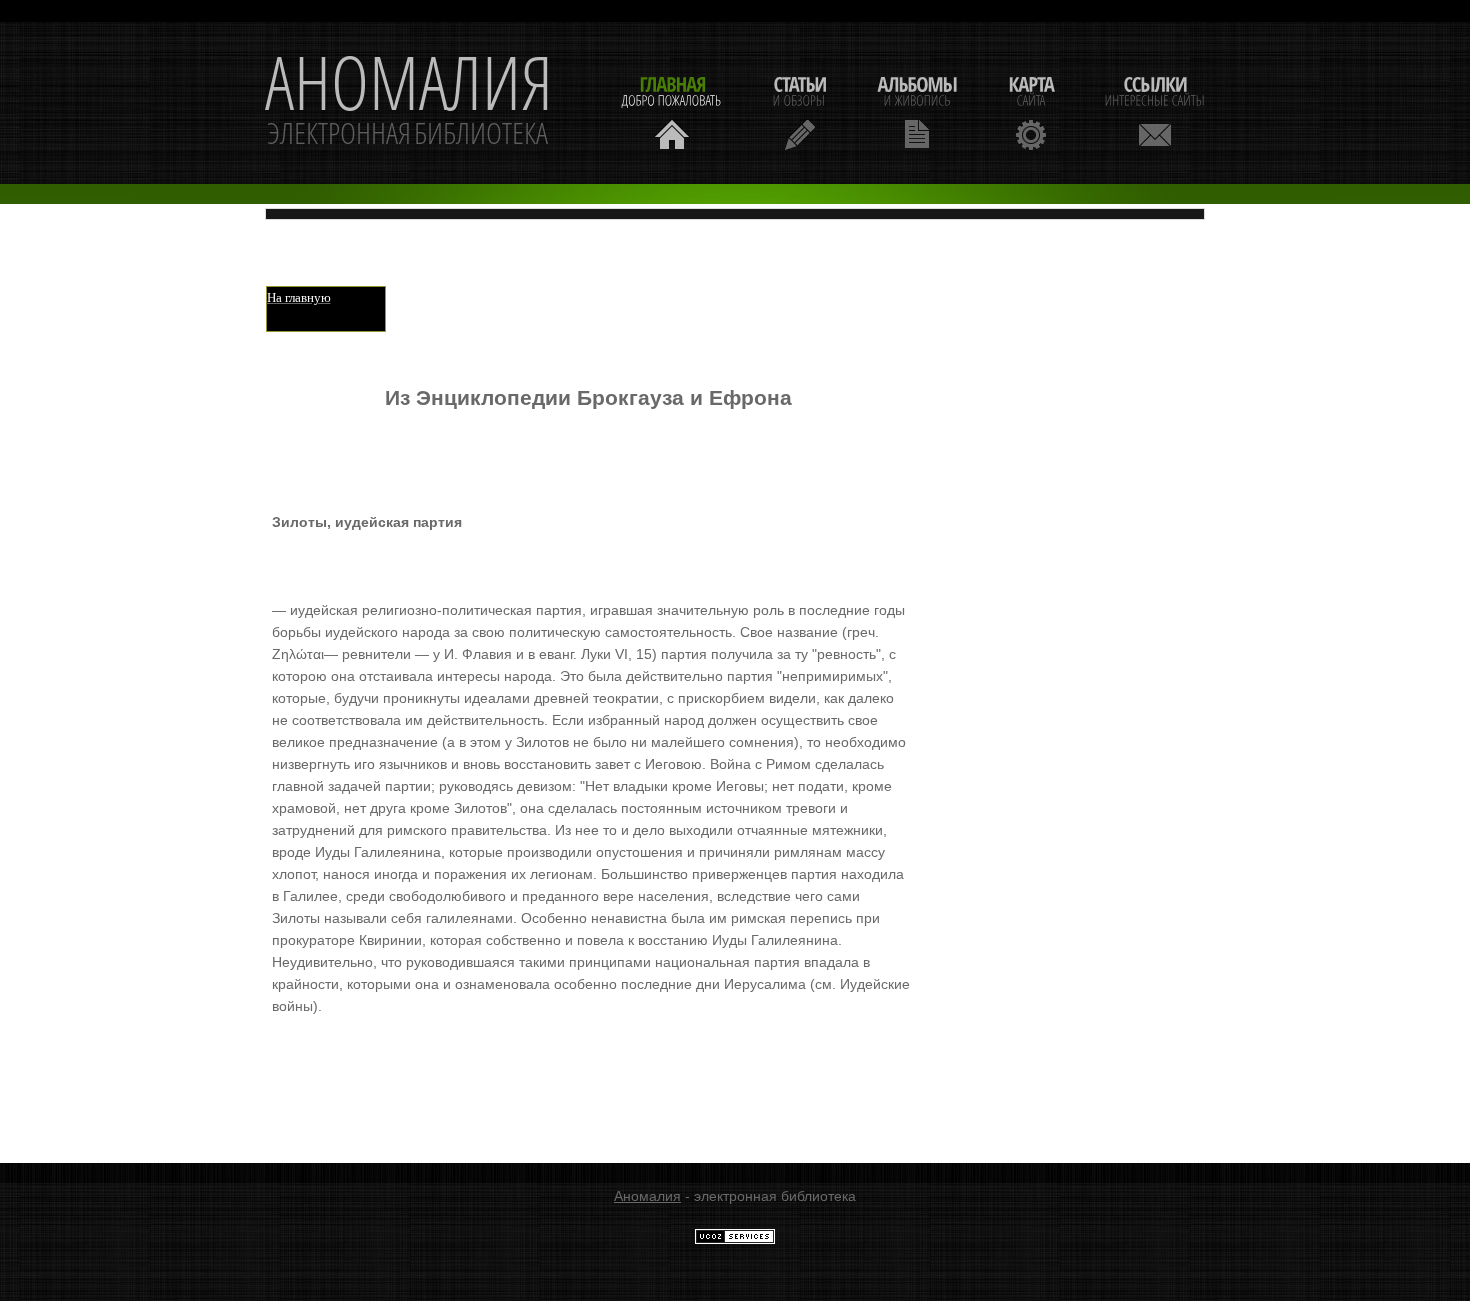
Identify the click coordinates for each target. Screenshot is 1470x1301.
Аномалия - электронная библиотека (409, 103)
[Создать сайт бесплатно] (735, 1240)
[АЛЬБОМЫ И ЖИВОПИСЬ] (917, 110)
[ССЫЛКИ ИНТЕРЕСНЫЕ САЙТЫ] (1155, 110)
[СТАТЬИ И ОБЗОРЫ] (799, 110)
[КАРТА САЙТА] (1031, 110)
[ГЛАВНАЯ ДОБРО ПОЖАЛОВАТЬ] (672, 110)
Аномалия (647, 1196)
